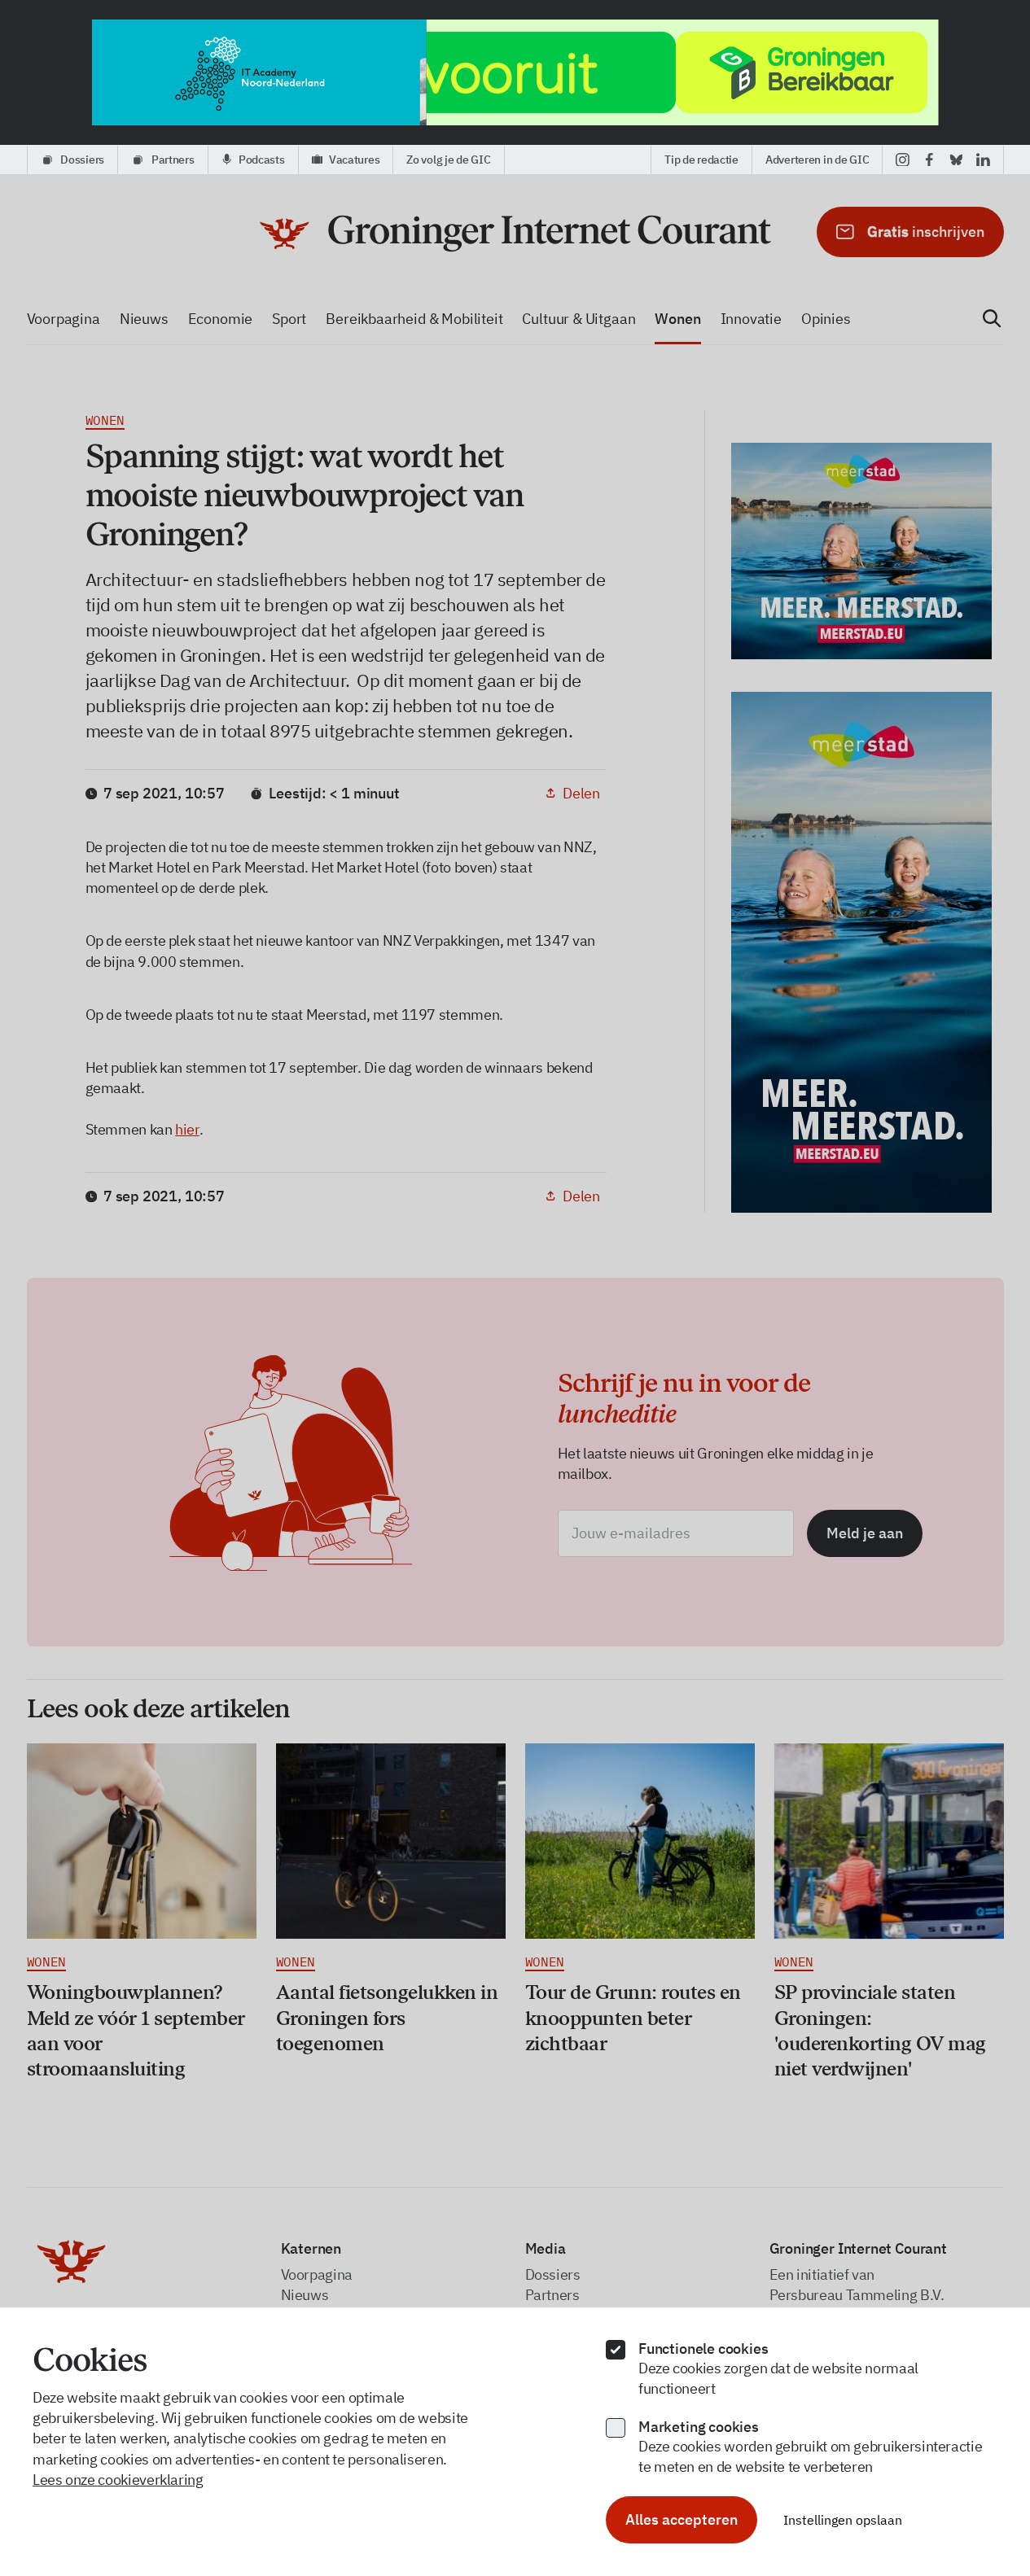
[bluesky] (956, 160)
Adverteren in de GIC (817, 160)
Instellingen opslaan (843, 2520)
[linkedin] (983, 160)
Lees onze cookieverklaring (118, 2480)
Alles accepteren (682, 2519)
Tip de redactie (701, 160)
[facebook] (929, 160)
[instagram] (903, 160)
